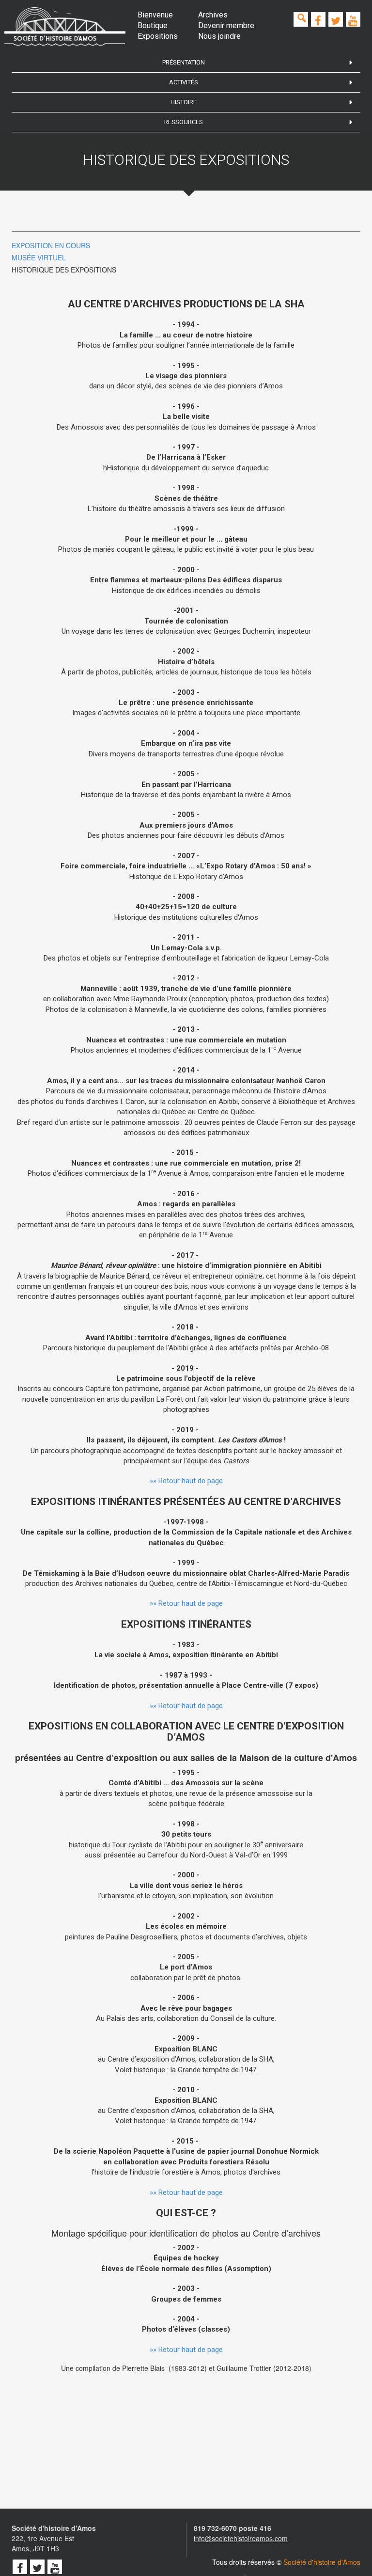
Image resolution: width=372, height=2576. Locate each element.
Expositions (158, 36)
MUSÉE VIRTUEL (39, 257)
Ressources (184, 122)
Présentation (184, 62)
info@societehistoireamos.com (241, 2538)
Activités (184, 82)
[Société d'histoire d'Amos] (65, 26)
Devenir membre (226, 25)
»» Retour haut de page (186, 1481)
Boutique (153, 25)
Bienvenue (155, 15)
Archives (213, 15)
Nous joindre (219, 36)
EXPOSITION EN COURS (51, 245)
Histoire (184, 102)
